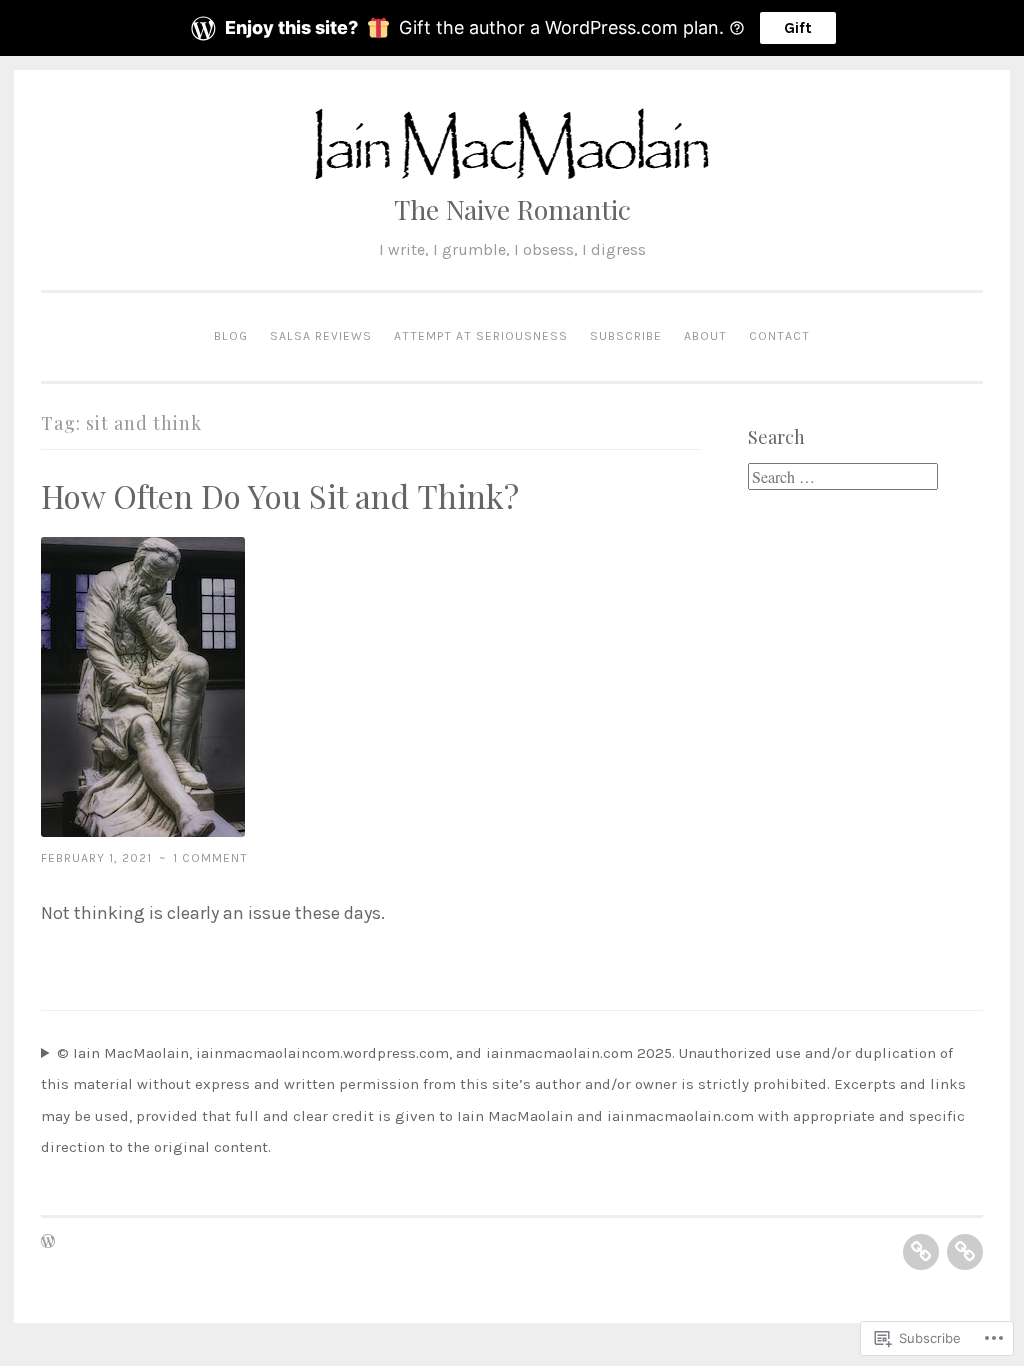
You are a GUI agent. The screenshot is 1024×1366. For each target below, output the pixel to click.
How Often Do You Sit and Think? (280, 495)
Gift (798, 27)
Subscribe (626, 336)
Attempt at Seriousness (481, 336)
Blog (231, 336)
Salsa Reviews (321, 336)
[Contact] (965, 1252)
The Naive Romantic (512, 209)
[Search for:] (843, 478)
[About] (921, 1252)
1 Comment (210, 858)
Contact (779, 336)
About (705, 336)
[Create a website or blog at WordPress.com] (48, 1243)
